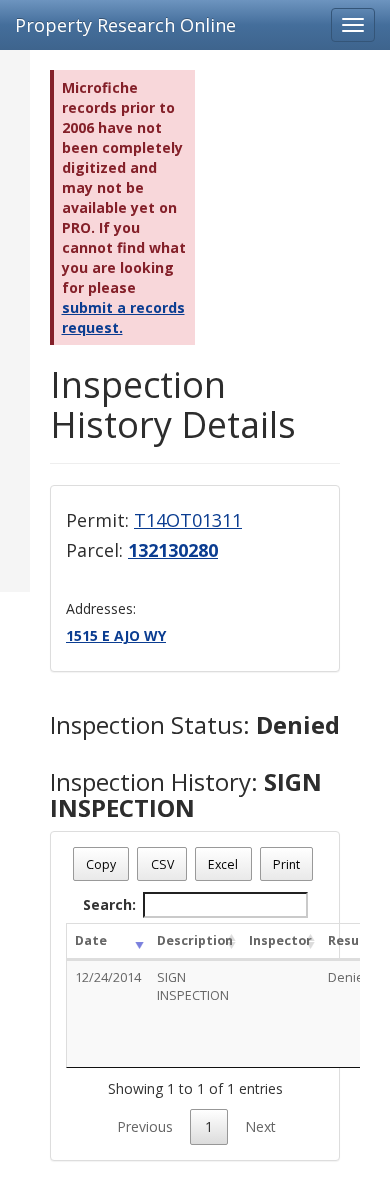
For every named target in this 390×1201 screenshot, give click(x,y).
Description (195, 940)
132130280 (173, 550)
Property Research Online (125, 25)
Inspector (280, 940)
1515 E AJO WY (116, 635)
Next (260, 1126)
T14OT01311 (188, 520)
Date (91, 940)
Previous (145, 1126)
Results (352, 940)
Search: (109, 904)
